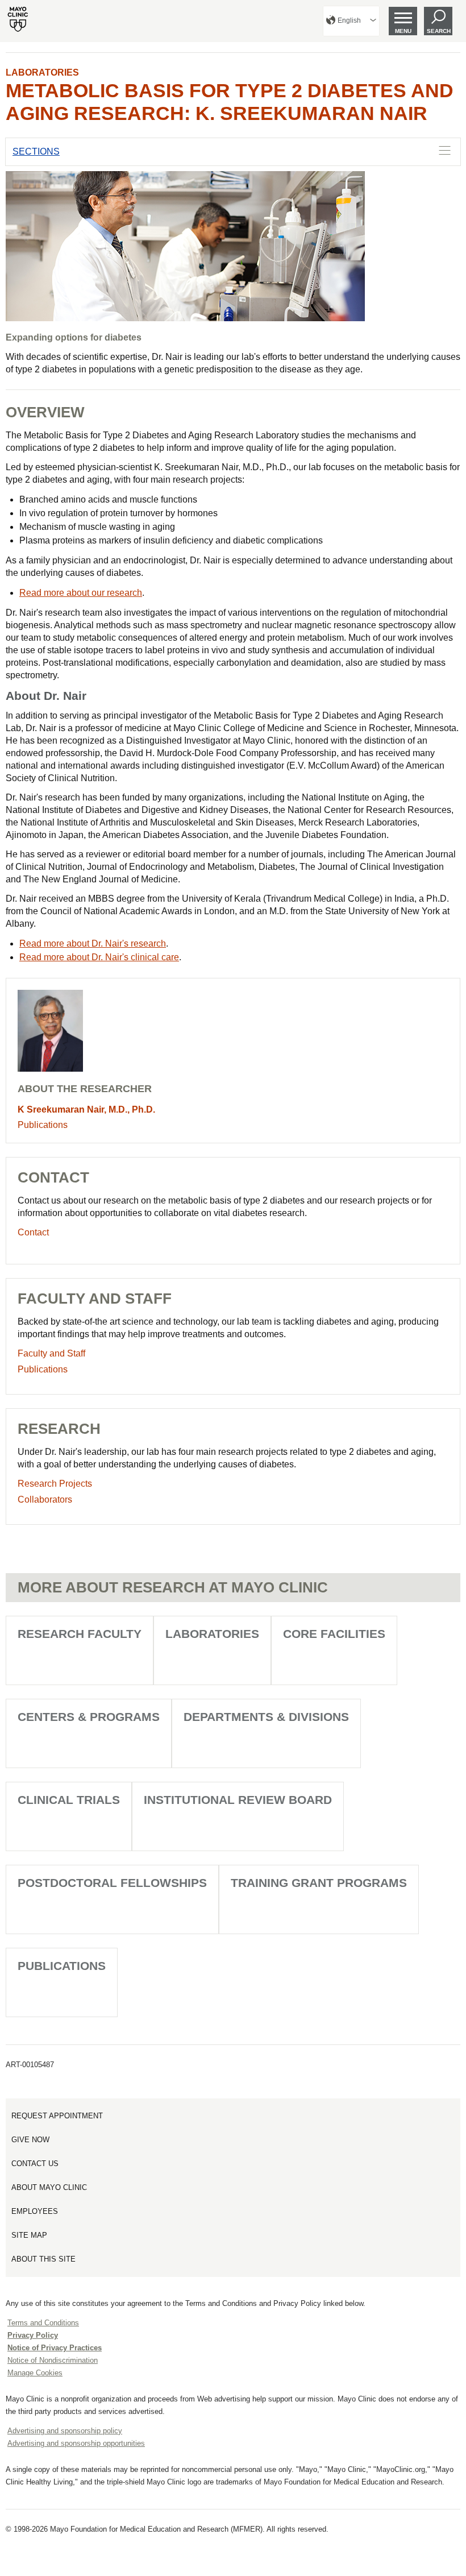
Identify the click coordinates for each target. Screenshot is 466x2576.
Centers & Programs (89, 1717)
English (349, 20)
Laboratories (42, 72)
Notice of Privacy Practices (55, 2348)
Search (439, 31)
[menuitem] (351, 21)
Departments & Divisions (266, 1717)
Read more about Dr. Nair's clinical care (99, 957)
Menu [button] (403, 31)
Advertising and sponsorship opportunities (76, 2443)
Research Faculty (80, 1634)
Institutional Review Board (238, 1800)
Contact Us (35, 2164)
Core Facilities (334, 1634)
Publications (43, 1125)
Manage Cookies (35, 2373)
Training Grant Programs (319, 1883)
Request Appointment (57, 2116)
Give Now (30, 2140)
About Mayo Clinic (49, 2187)
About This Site (43, 2259)
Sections (36, 152)
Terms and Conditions (43, 2323)
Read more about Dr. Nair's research (93, 943)
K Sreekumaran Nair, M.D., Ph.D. (86, 1109)
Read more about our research (81, 593)
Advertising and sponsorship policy (65, 2431)
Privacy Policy (33, 2335)
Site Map (29, 2235)
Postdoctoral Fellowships (112, 1883)
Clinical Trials (69, 1800)
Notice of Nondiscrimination (53, 2360)
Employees (35, 2211)
